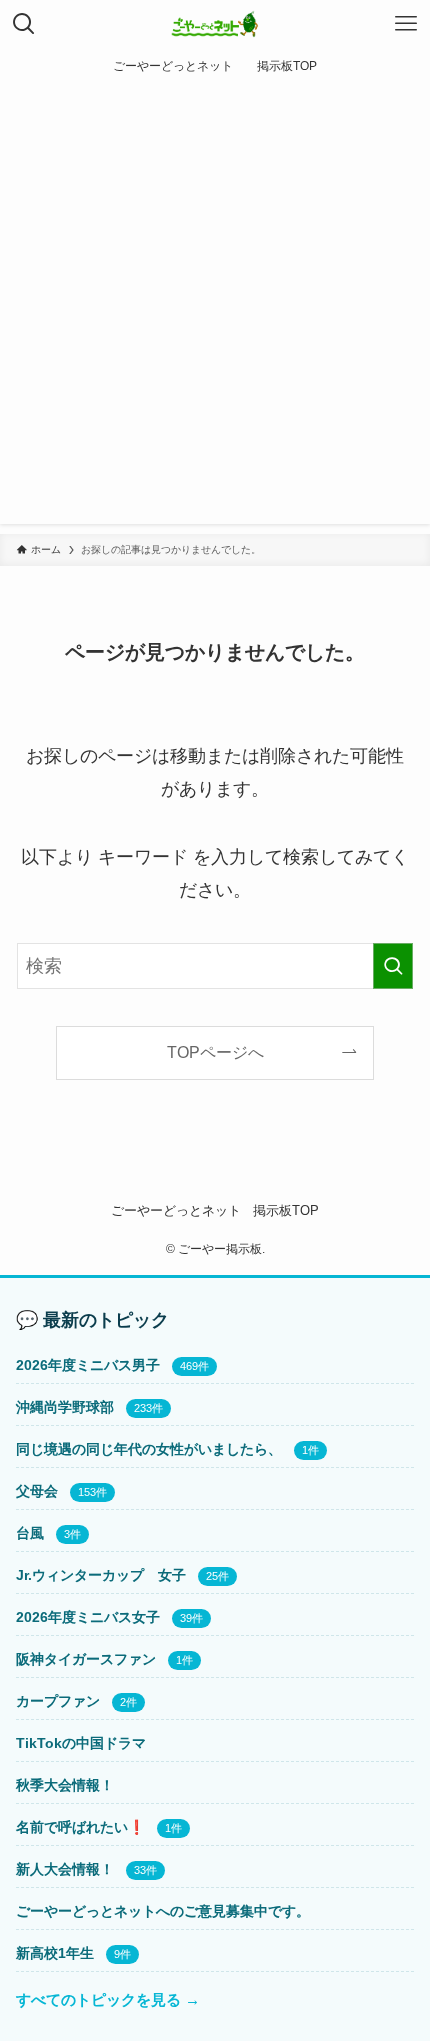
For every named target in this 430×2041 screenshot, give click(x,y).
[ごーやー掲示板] (215, 24)
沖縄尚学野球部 (65, 1407)
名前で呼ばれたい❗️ (80, 1827)
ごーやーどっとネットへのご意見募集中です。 (163, 1911)
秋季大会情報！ (65, 1785)
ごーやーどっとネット (176, 1210)
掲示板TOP (286, 1210)
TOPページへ (215, 1052)
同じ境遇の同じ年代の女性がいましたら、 (149, 1449)
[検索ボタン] (24, 24)
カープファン (58, 1701)
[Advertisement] (215, 309)
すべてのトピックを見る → (108, 1999)
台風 (30, 1533)
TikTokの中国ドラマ (81, 1743)
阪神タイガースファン (86, 1659)
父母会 (37, 1491)
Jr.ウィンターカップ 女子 (101, 1575)
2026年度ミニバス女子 (88, 1617)
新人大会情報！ (65, 1869)
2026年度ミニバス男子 (88, 1365)
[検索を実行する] (393, 966)
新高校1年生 (55, 1953)
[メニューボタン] (406, 24)
